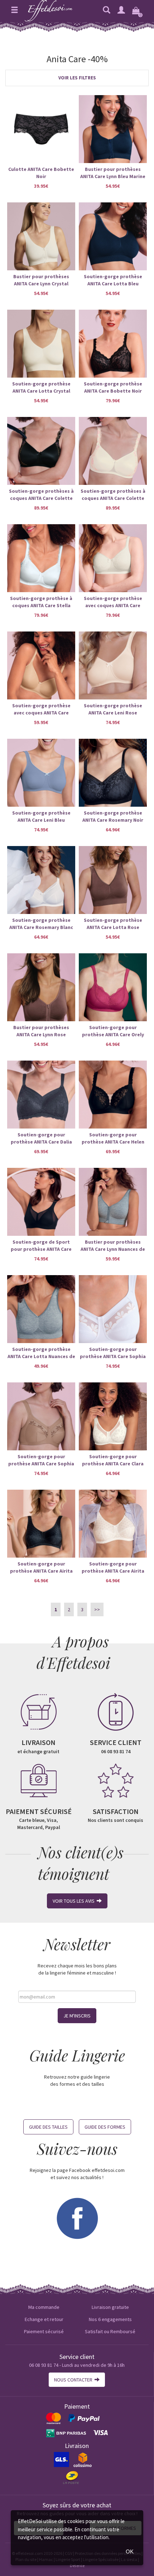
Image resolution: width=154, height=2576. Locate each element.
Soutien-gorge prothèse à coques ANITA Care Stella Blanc (41, 602)
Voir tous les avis (75, 1901)
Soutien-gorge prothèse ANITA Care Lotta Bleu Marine (113, 280)
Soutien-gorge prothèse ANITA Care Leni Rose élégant (113, 709)
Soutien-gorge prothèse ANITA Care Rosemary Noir (113, 816)
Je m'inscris (77, 2016)
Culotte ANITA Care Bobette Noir (41, 173)
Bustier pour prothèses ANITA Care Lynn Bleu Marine (113, 173)
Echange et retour (44, 2319)
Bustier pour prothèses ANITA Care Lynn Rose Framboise (41, 1031)
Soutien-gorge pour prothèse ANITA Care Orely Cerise (113, 1031)
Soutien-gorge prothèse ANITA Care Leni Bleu (41, 816)
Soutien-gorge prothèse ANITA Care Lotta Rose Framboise (113, 924)
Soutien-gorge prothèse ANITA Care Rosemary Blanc (41, 924)
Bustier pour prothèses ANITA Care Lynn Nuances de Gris (113, 1246)
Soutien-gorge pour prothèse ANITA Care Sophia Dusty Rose (41, 1460)
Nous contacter (74, 2380)
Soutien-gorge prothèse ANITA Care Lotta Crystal (41, 387)
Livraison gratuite (110, 2307)
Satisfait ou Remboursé (110, 2331)
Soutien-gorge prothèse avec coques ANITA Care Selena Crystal (113, 602)
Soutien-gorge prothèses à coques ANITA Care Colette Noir (41, 495)
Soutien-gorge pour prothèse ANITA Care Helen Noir (113, 1138)
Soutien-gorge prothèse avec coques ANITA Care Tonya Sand (41, 709)
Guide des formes (105, 2127)
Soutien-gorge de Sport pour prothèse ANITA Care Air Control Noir (41, 1246)
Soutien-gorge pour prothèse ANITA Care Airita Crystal (113, 1567)
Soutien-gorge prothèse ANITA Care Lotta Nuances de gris (41, 1353)
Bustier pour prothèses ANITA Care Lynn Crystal (41, 280)
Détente (77, 2565)
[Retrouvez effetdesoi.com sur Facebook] (77, 2218)
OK (130, 2552)
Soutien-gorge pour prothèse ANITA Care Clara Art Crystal (113, 1460)
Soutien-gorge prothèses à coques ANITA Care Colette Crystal (113, 495)
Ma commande (44, 2307)
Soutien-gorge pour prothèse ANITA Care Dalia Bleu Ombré (41, 1138)
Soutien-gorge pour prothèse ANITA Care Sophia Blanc (113, 1353)
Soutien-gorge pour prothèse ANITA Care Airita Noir (41, 1567)
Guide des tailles (48, 2127)
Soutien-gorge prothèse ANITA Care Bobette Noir (113, 387)
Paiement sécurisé (44, 2331)
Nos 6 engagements (110, 2319)
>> (97, 1609)
